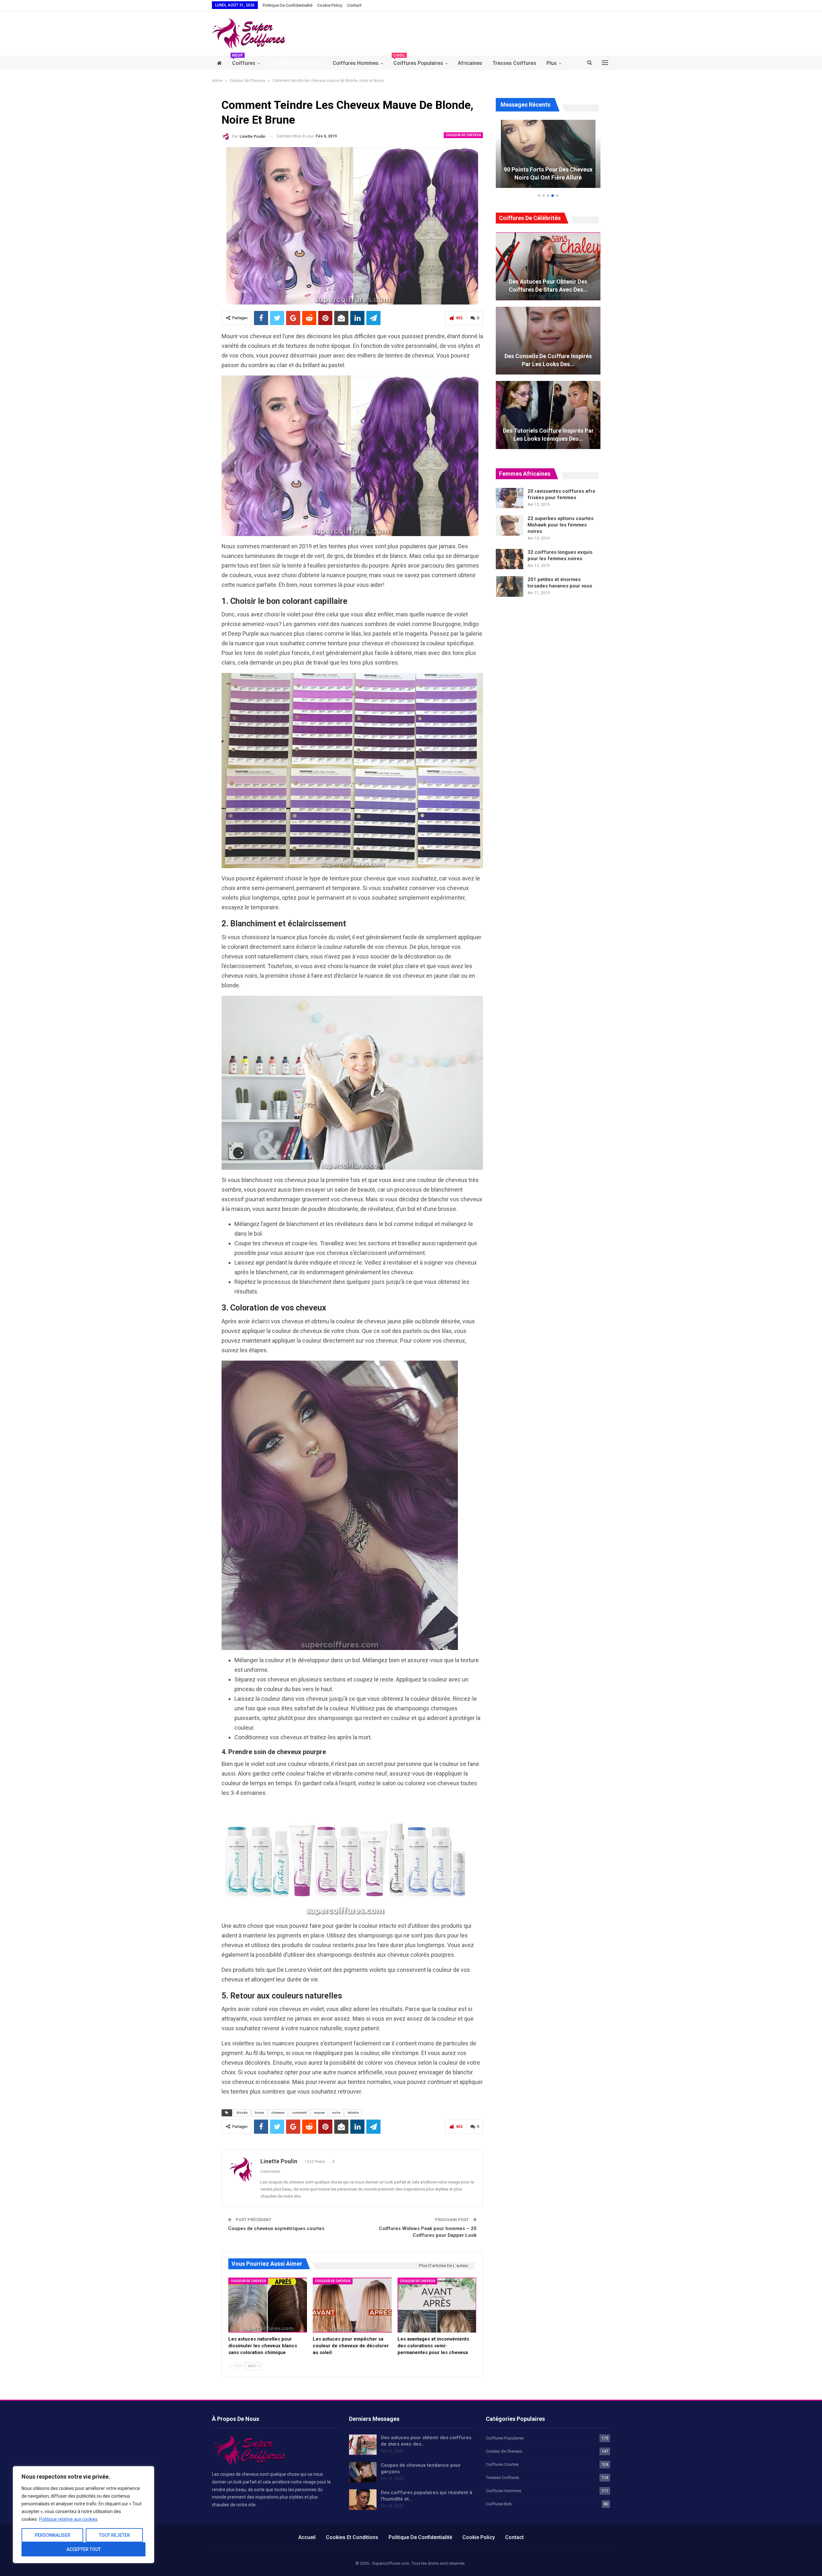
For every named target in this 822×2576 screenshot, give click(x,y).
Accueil (307, 2537)
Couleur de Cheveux (294, 63)
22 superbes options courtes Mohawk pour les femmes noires (560, 525)
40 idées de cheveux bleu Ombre (548, 177)
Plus (552, 63)
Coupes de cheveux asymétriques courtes (276, 2228)
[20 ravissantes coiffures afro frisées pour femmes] (510, 498)
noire (336, 2113)
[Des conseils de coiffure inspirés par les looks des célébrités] (548, 341)
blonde (242, 2113)
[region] (83, 2515)
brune (259, 2113)
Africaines (470, 63)
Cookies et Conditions (352, 2537)
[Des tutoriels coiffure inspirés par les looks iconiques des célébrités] (548, 415)
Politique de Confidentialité (288, 5)
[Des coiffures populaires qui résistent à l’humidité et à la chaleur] (363, 2500)
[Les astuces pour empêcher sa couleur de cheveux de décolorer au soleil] (352, 2305)
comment (299, 2113)
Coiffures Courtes (502, 2464)
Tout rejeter (114, 2535)
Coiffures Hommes (356, 63)
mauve (319, 2113)
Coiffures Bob (499, 2504)
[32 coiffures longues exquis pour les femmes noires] (510, 559)
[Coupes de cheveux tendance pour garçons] (363, 2472)
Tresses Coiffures (514, 63)
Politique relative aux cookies (68, 2519)
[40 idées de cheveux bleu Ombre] (548, 154)
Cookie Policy (330, 5)
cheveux (278, 2113)
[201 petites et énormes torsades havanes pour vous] (510, 587)
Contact (354, 5)
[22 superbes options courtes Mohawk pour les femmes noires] (510, 525)
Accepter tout (84, 2549)
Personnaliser (52, 2535)
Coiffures (244, 61)
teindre (353, 2113)
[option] (548, 157)
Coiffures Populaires (418, 61)
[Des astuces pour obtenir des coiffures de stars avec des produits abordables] (548, 266)
